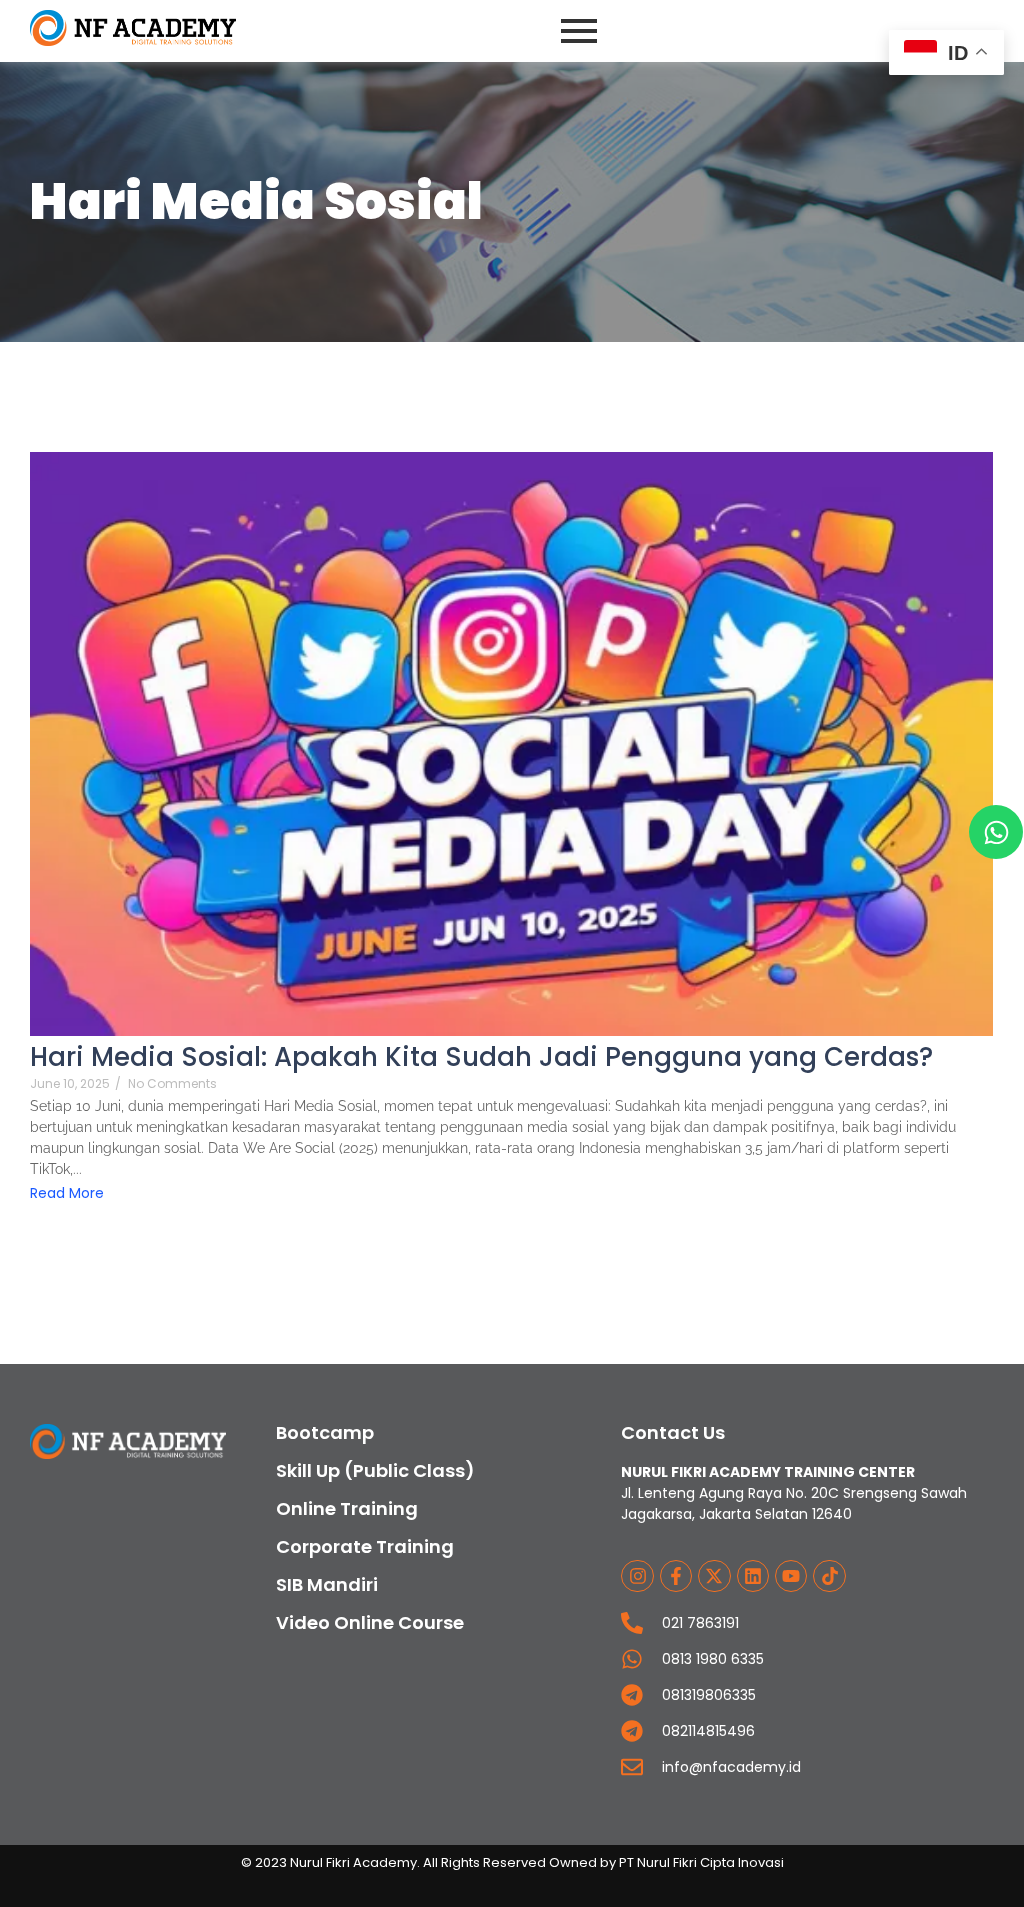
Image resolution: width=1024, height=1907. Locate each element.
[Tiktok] (829, 1576)
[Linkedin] (753, 1576)
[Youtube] (791, 1576)
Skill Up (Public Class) (375, 1470)
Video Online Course (370, 1622)
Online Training (347, 1508)
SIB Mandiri (327, 1584)
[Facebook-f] (676, 1576)
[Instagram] (637, 1576)
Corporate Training (365, 1546)
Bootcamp (325, 1432)
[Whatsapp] (996, 832)
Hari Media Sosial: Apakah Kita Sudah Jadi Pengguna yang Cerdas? (481, 1057)
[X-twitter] (714, 1576)
